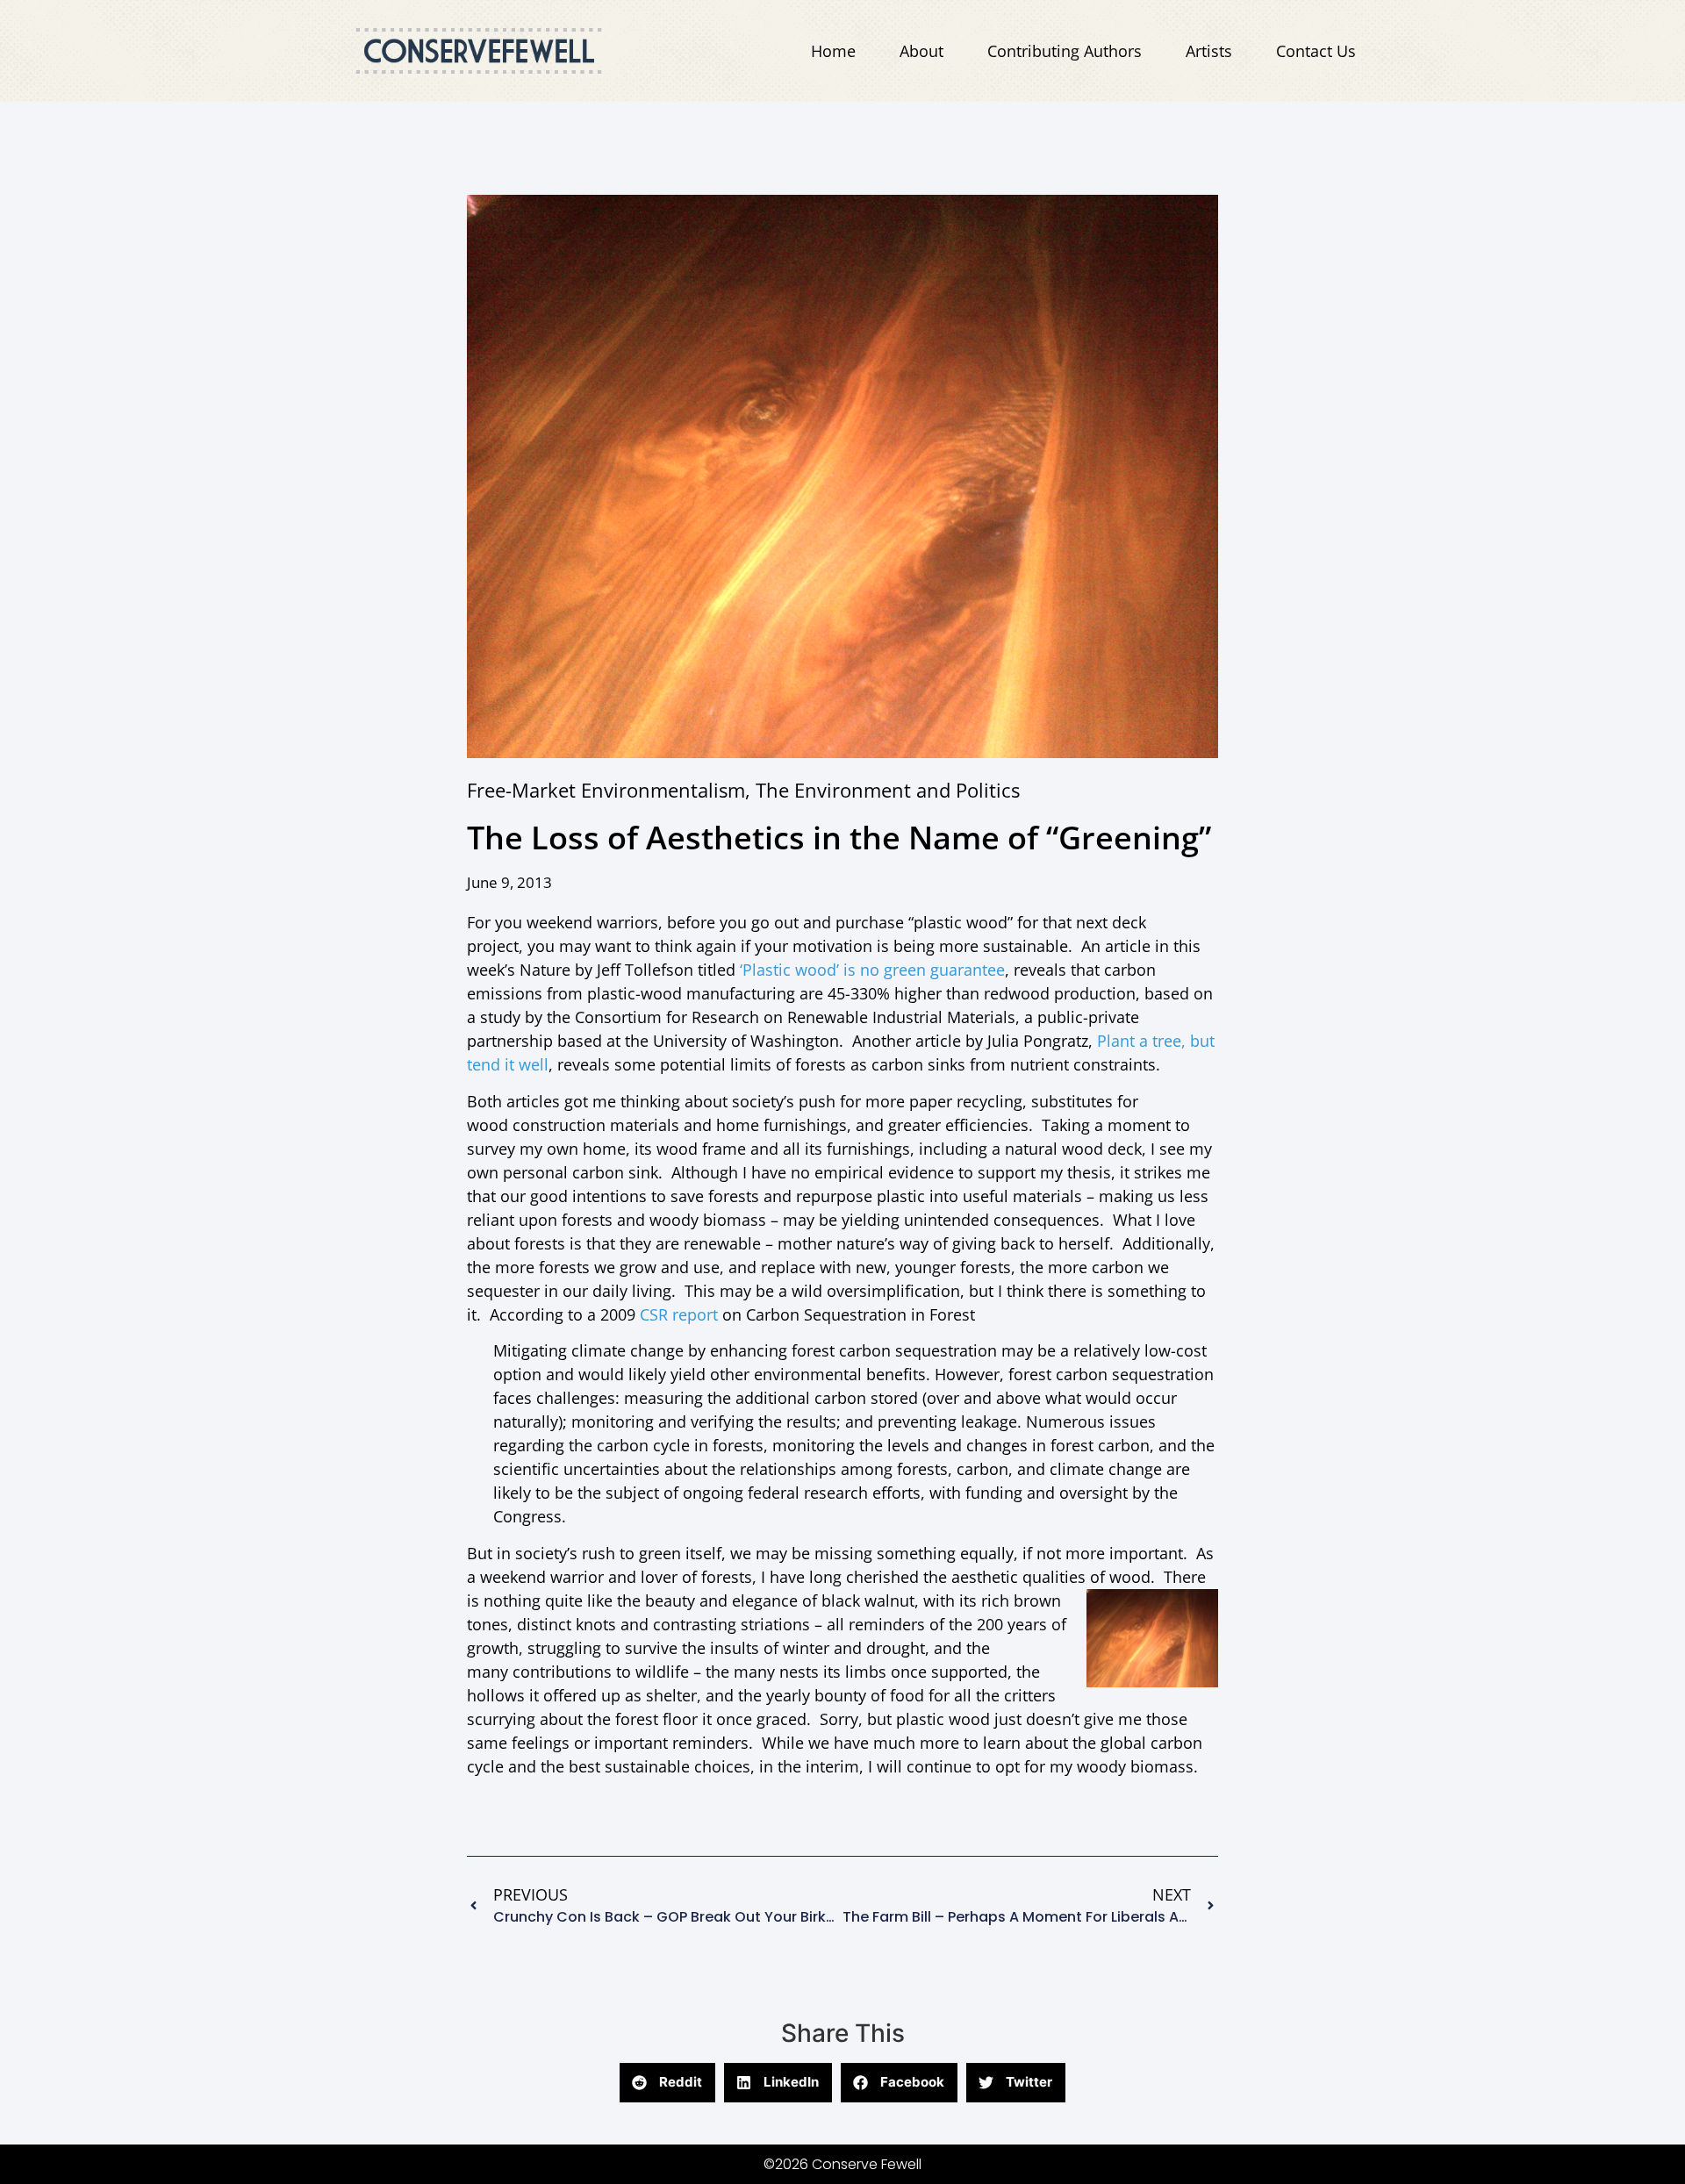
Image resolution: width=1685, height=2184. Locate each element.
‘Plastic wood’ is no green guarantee (870, 970)
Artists (1209, 51)
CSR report (681, 1314)
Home (833, 51)
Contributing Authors (1065, 51)
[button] (667, 2083)
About (921, 51)
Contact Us (1316, 51)
